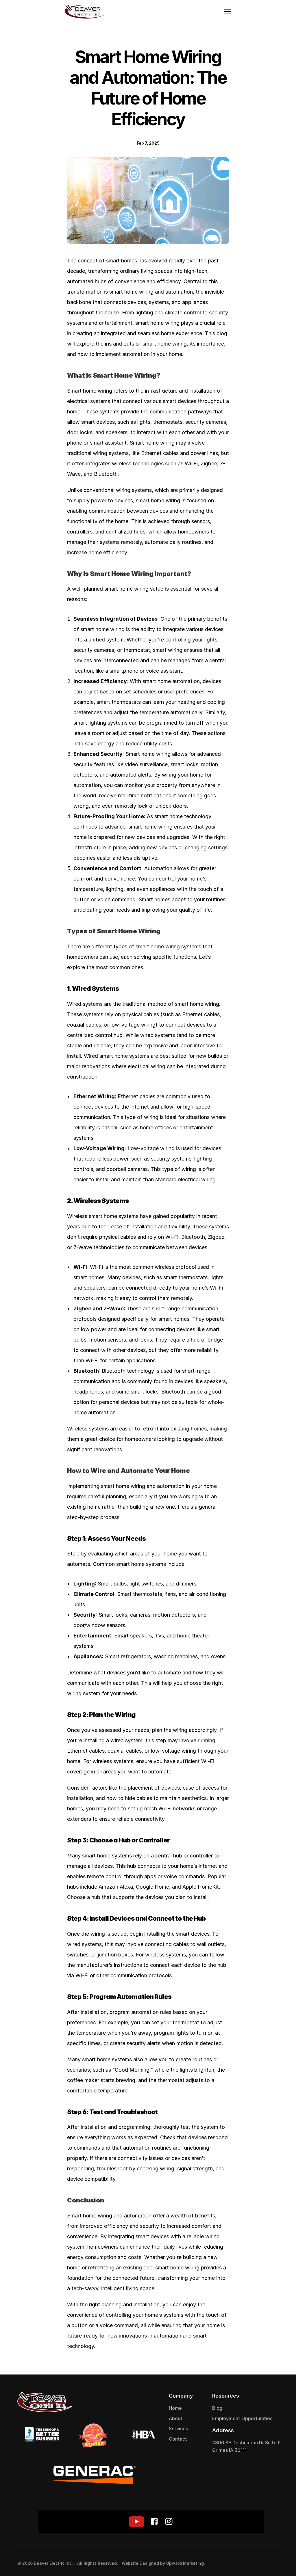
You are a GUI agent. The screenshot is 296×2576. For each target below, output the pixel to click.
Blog (217, 2408)
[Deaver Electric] (85, 12)
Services (178, 2428)
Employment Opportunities (242, 2418)
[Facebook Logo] (264, 2563)
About (176, 2418)
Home (175, 2408)
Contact (178, 2439)
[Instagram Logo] (276, 2563)
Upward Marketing (185, 2563)
